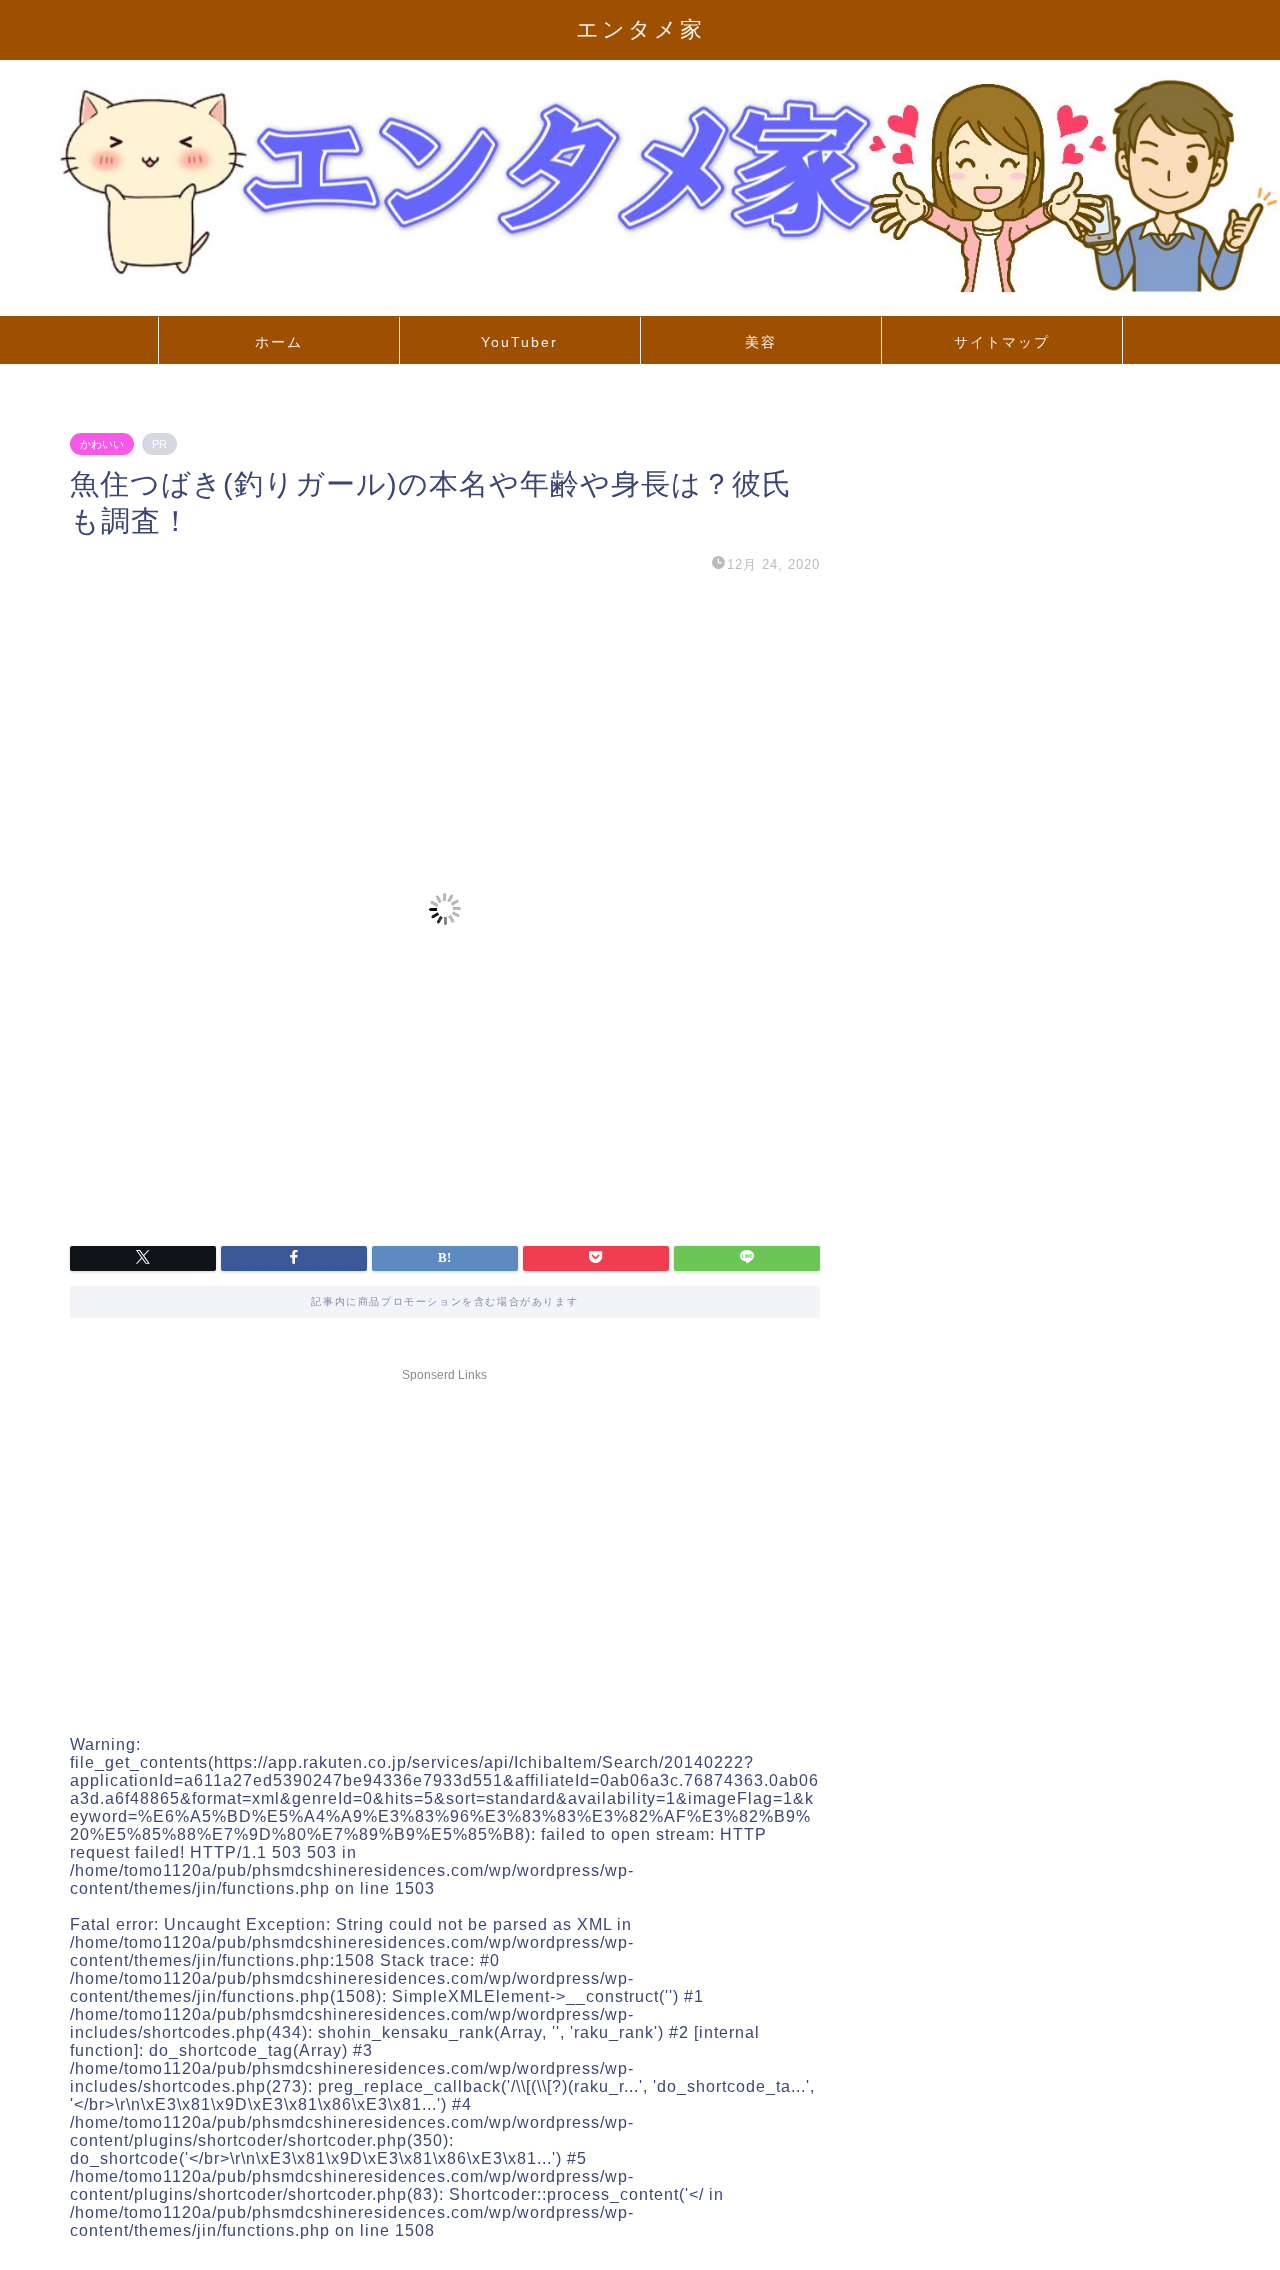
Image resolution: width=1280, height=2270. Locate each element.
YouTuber (519, 342)
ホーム (279, 342)
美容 (761, 342)
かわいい (102, 444)
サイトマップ (1002, 342)
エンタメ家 (640, 29)
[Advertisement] (445, 1530)
